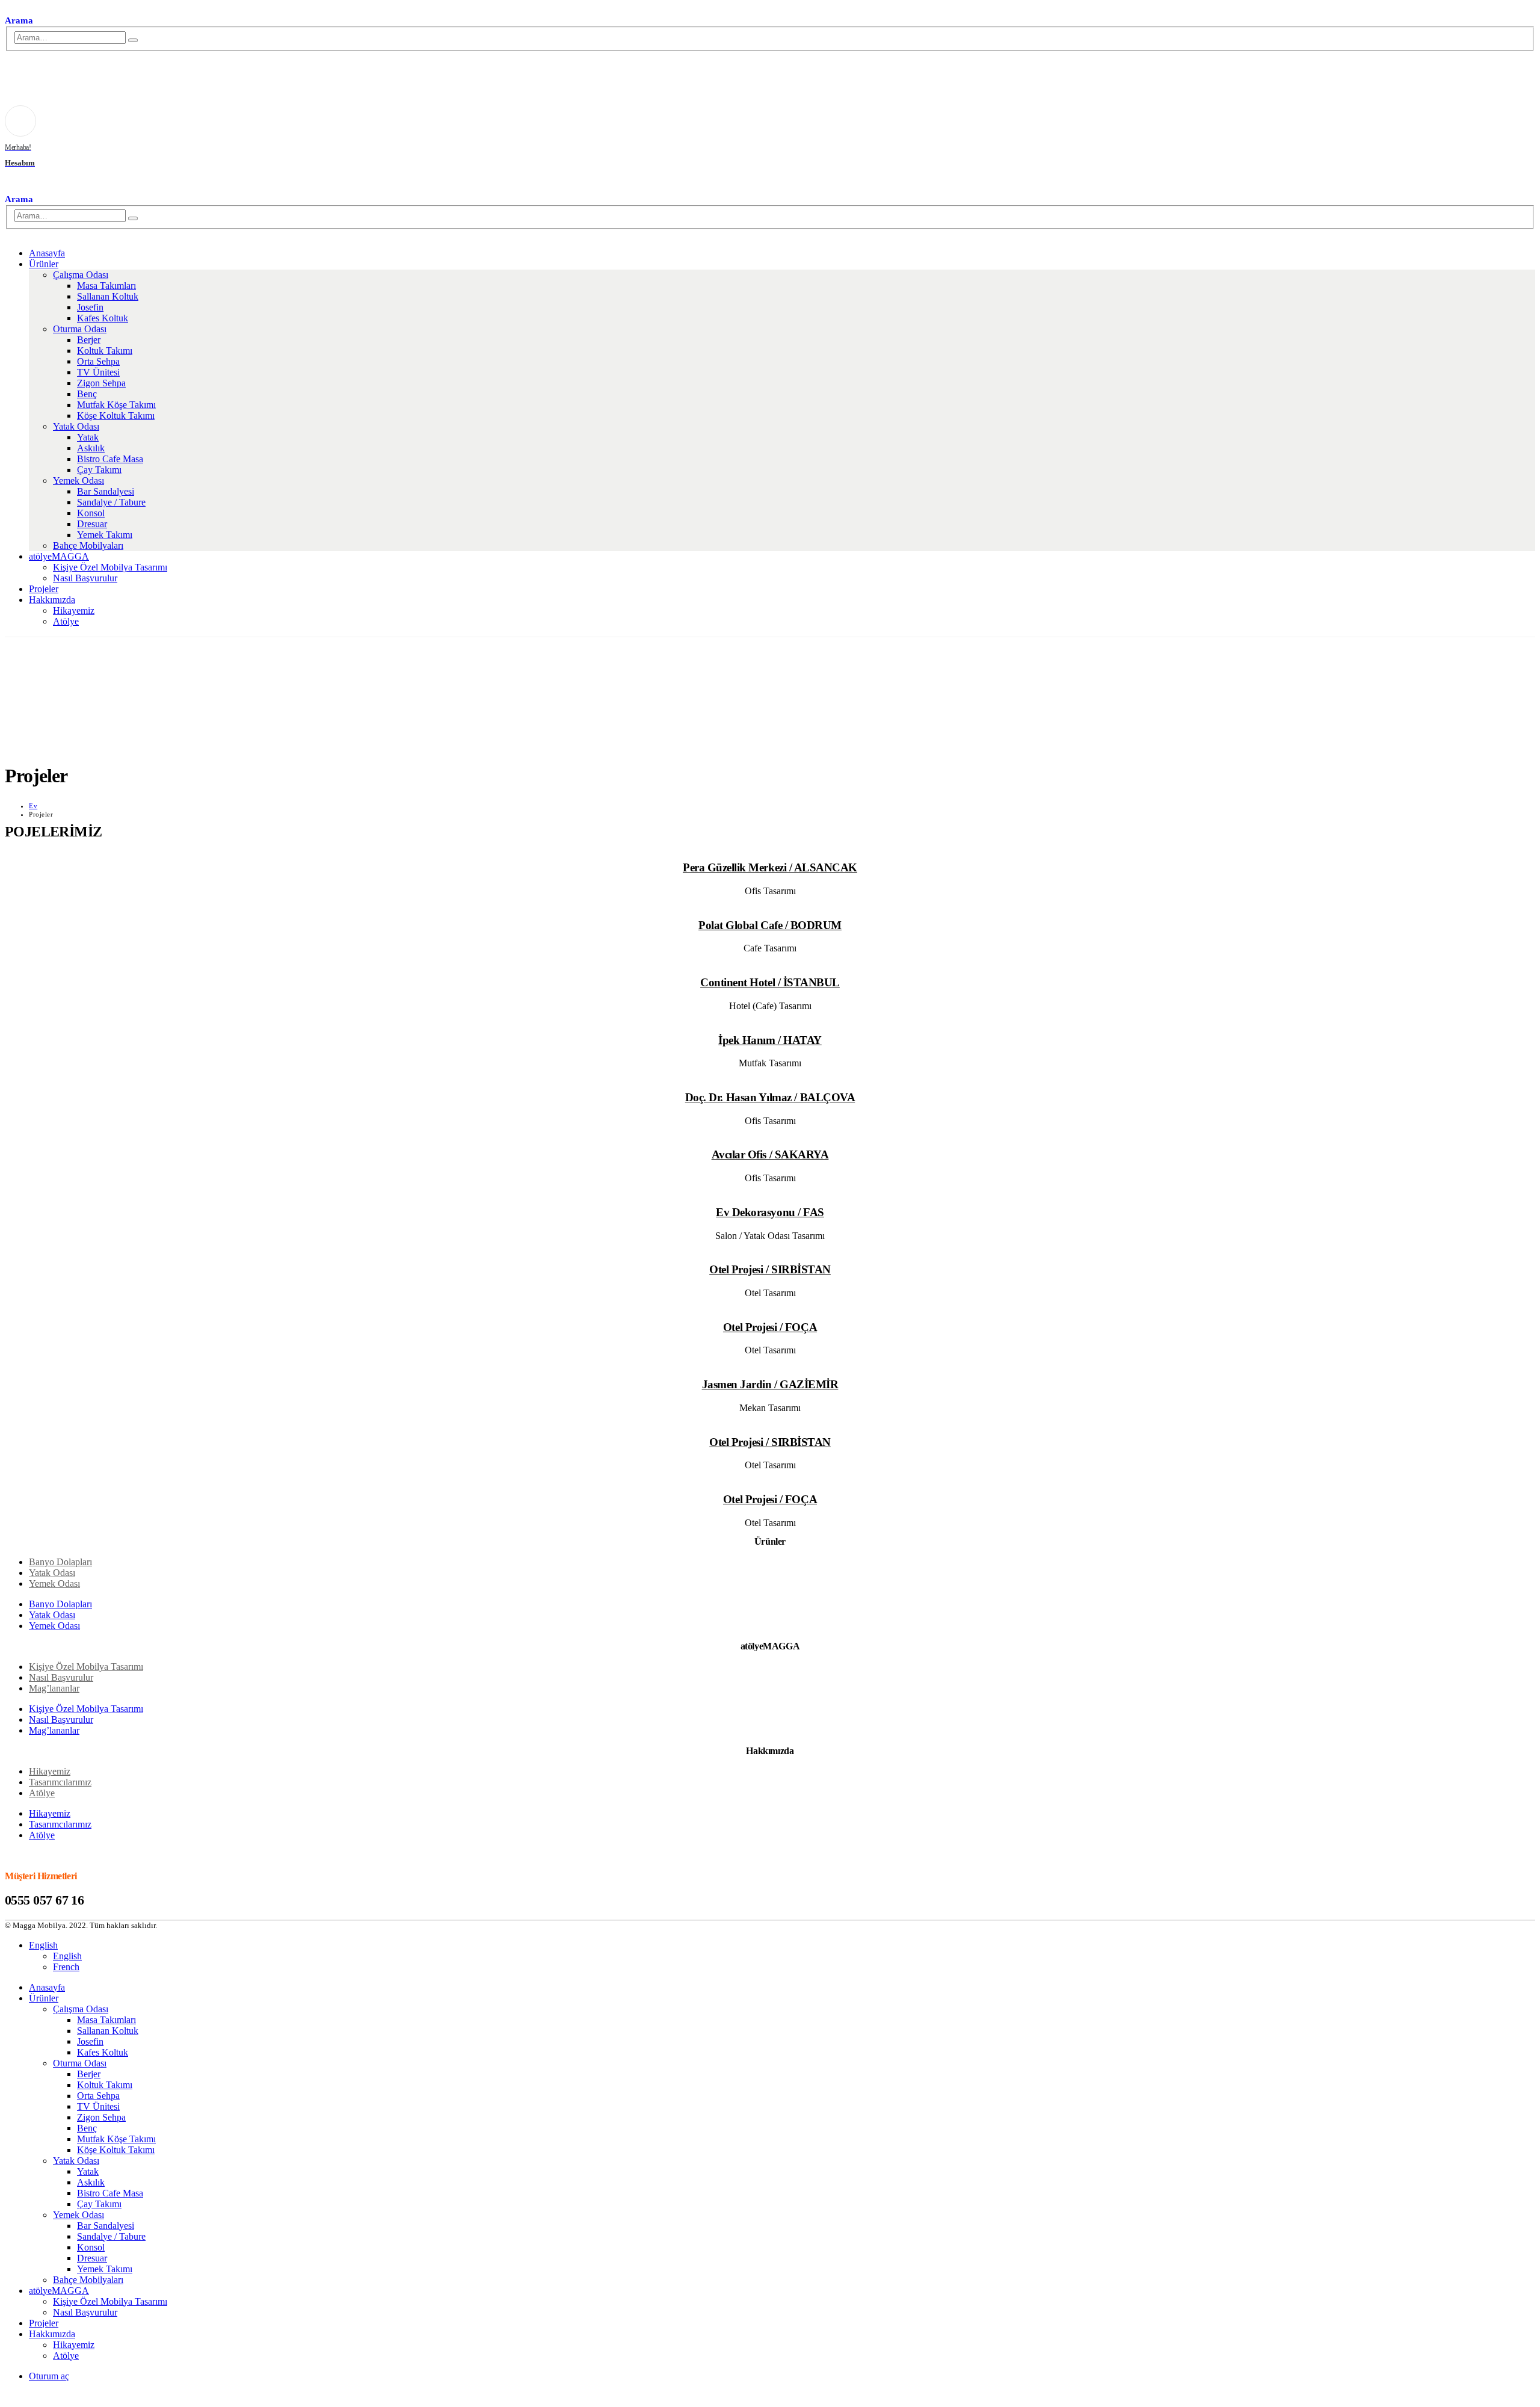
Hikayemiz (74, 610)
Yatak (88, 437)
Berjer (89, 340)
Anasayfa (47, 253)
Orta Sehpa (98, 361)
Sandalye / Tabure (111, 502)
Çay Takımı (99, 470)
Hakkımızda (52, 600)
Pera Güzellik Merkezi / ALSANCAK (770, 867)
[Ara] (133, 40)
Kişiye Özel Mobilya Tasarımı (110, 567)
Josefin (90, 307)
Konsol (91, 513)
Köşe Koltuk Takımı (116, 416)
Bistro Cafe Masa (110, 459)
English (43, 1945)
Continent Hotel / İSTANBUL (770, 982)
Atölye (66, 621)
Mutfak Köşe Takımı (116, 405)
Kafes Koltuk (103, 318)
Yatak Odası (76, 426)
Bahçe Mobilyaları (88, 545)
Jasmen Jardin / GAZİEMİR (770, 1384)
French (66, 1967)
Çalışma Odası (81, 275)
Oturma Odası (80, 329)
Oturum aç (49, 2376)
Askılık (91, 448)
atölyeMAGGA (59, 556)
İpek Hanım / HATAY (770, 1040)
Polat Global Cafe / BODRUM (770, 925)
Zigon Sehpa (101, 383)
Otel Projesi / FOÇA (770, 1327)
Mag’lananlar (54, 1688)
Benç (87, 394)
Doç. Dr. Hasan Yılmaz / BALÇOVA (770, 1097)
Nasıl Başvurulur (85, 578)
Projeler (44, 589)
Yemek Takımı (105, 535)
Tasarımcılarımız (60, 1782)
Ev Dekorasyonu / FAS (770, 1212)
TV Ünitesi (98, 372)
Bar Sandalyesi (106, 491)
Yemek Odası (79, 480)
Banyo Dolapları (60, 1562)
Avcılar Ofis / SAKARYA (770, 1154)
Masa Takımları (106, 286)
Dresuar (92, 524)
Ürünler (44, 264)
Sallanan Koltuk (108, 296)
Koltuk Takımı (105, 351)
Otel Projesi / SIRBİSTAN (770, 1269)
